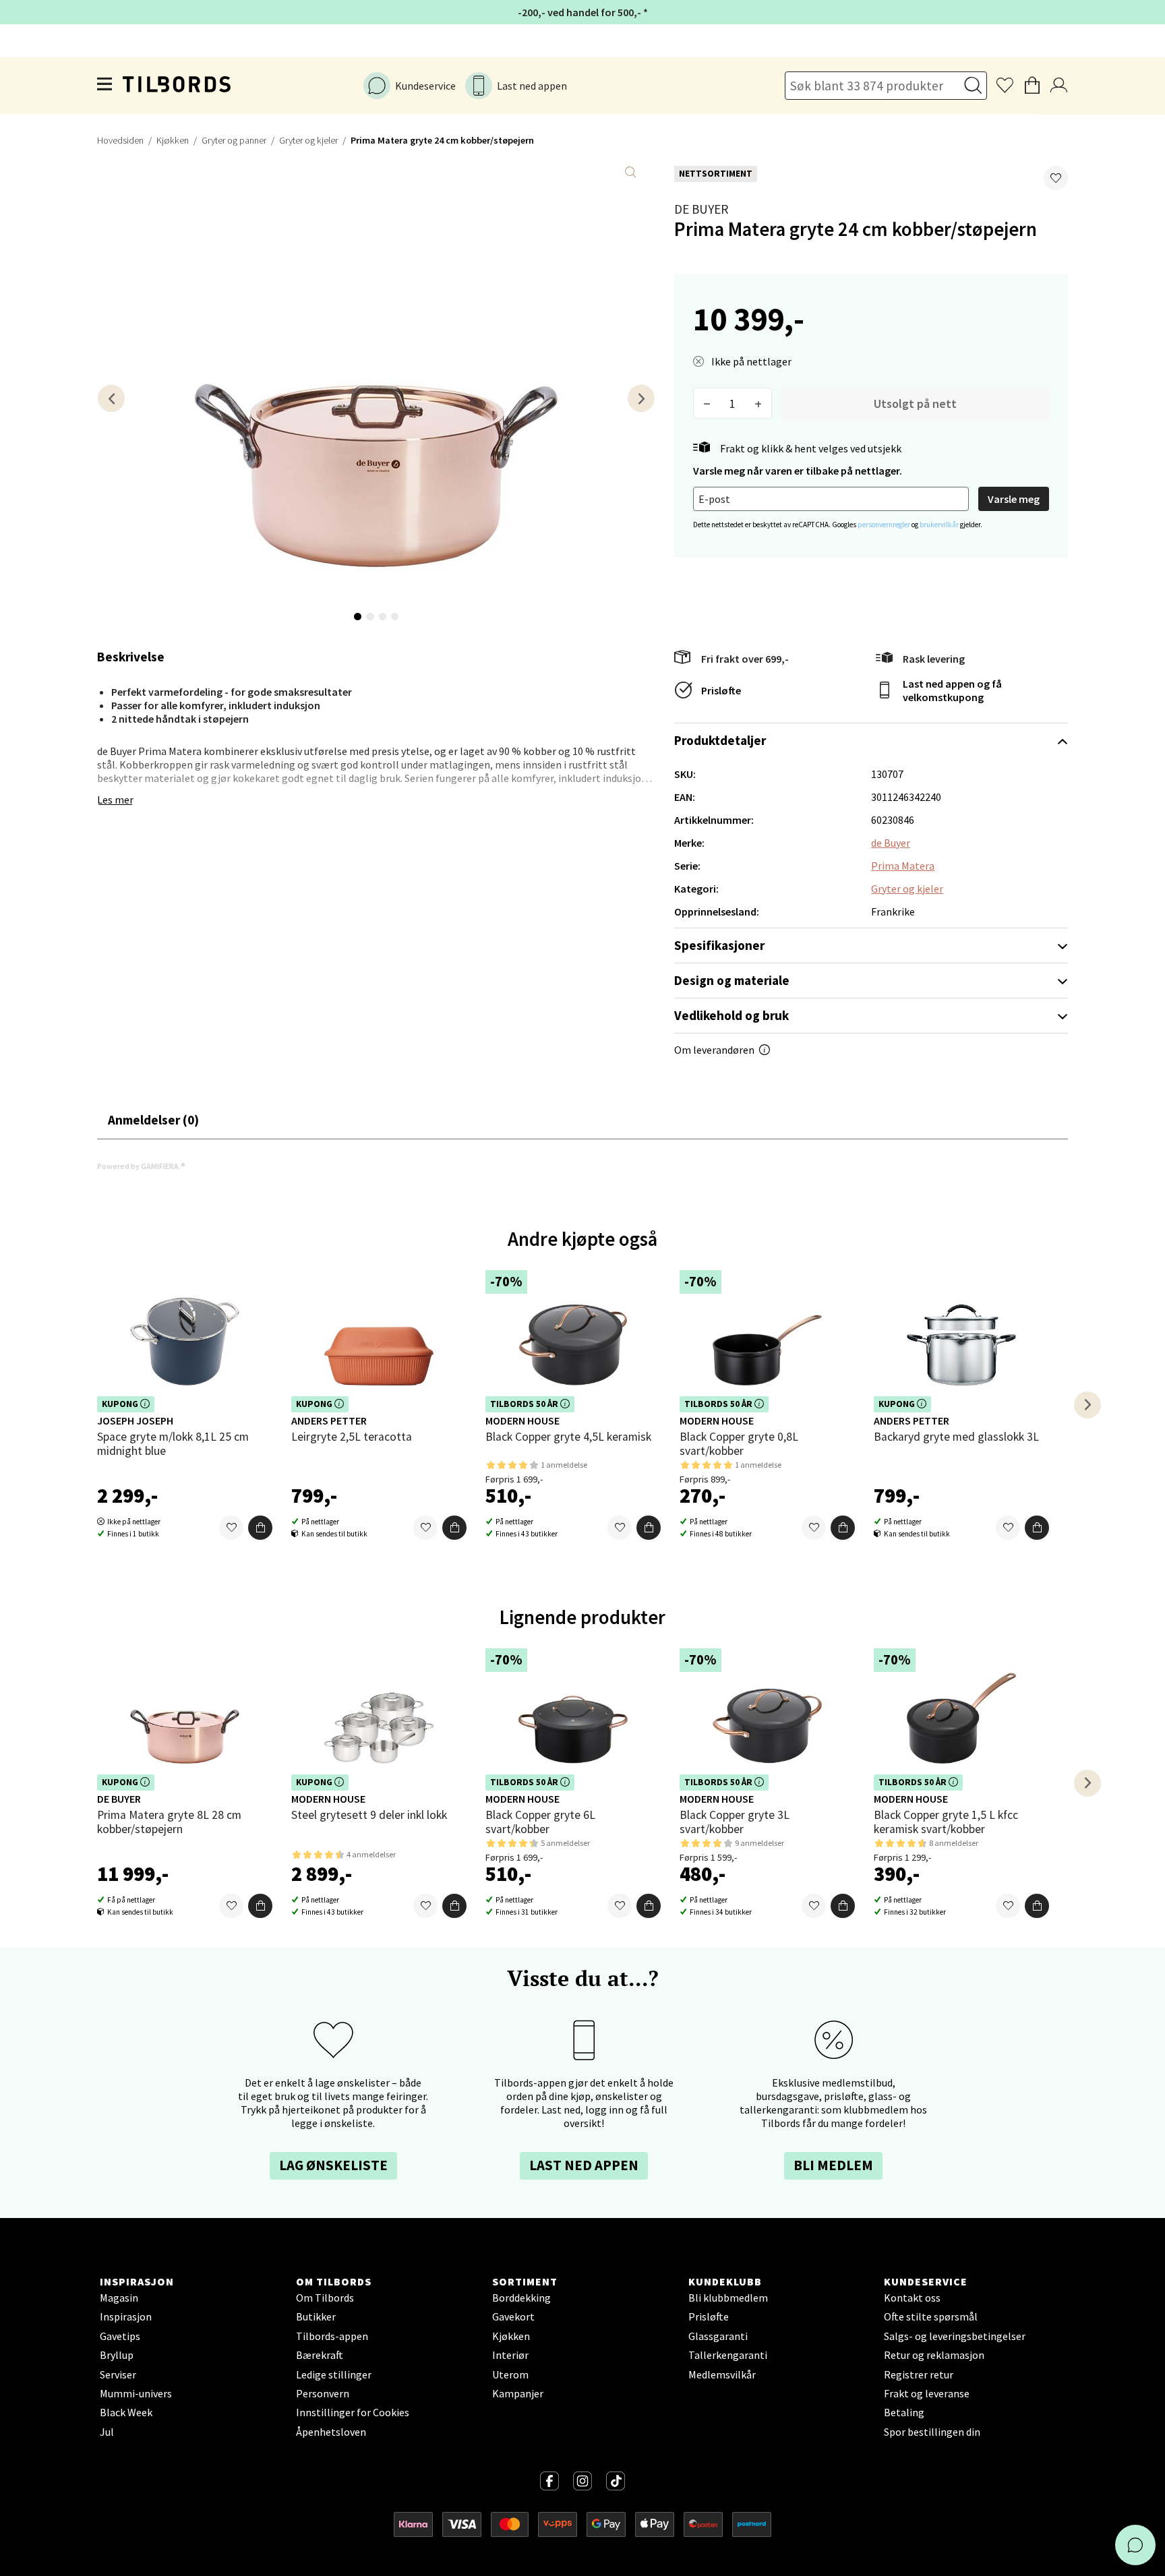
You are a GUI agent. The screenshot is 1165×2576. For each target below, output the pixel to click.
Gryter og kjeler (308, 140)
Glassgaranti (718, 2336)
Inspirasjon (126, 2316)
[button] (1056, 178)
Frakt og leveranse (927, 2393)
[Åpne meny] (105, 86)
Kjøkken (173, 140)
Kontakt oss (912, 2298)
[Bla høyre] (641, 398)
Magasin (119, 2298)
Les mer (115, 800)
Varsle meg (1014, 499)
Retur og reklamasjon (934, 2355)
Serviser (118, 2374)
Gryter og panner (234, 140)
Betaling (904, 2412)
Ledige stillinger (334, 2374)
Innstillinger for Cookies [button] (353, 2412)
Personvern (323, 2393)
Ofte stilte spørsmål (931, 2316)
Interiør (510, 2355)
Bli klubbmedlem (728, 2298)
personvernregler (885, 525)
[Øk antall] (758, 403)
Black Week (126, 2412)
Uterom (510, 2374)
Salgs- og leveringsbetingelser (955, 2336)
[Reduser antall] (707, 403)
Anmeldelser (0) (153, 1120)
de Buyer (701, 209)
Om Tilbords (325, 2298)
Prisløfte (721, 690)
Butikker (316, 2316)
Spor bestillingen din (932, 2432)
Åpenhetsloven (331, 2432)
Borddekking (521, 2298)
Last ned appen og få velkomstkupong (952, 690)
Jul (107, 2432)
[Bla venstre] (111, 398)
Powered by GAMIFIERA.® (141, 1166)
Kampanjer (518, 2393)
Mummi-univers (136, 2393)
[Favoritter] (231, 1528)
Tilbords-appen (332, 2336)
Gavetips (120, 2336)
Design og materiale (732, 980)
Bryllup (117, 2355)
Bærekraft (320, 2355)
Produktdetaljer (720, 740)
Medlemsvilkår (722, 2374)
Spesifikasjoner (719, 945)
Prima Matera (903, 866)
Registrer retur (919, 2374)
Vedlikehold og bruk (731, 1015)
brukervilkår (940, 525)
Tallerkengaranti (728, 2355)
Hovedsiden (120, 140)
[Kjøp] (260, 1528)
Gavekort (513, 2316)
